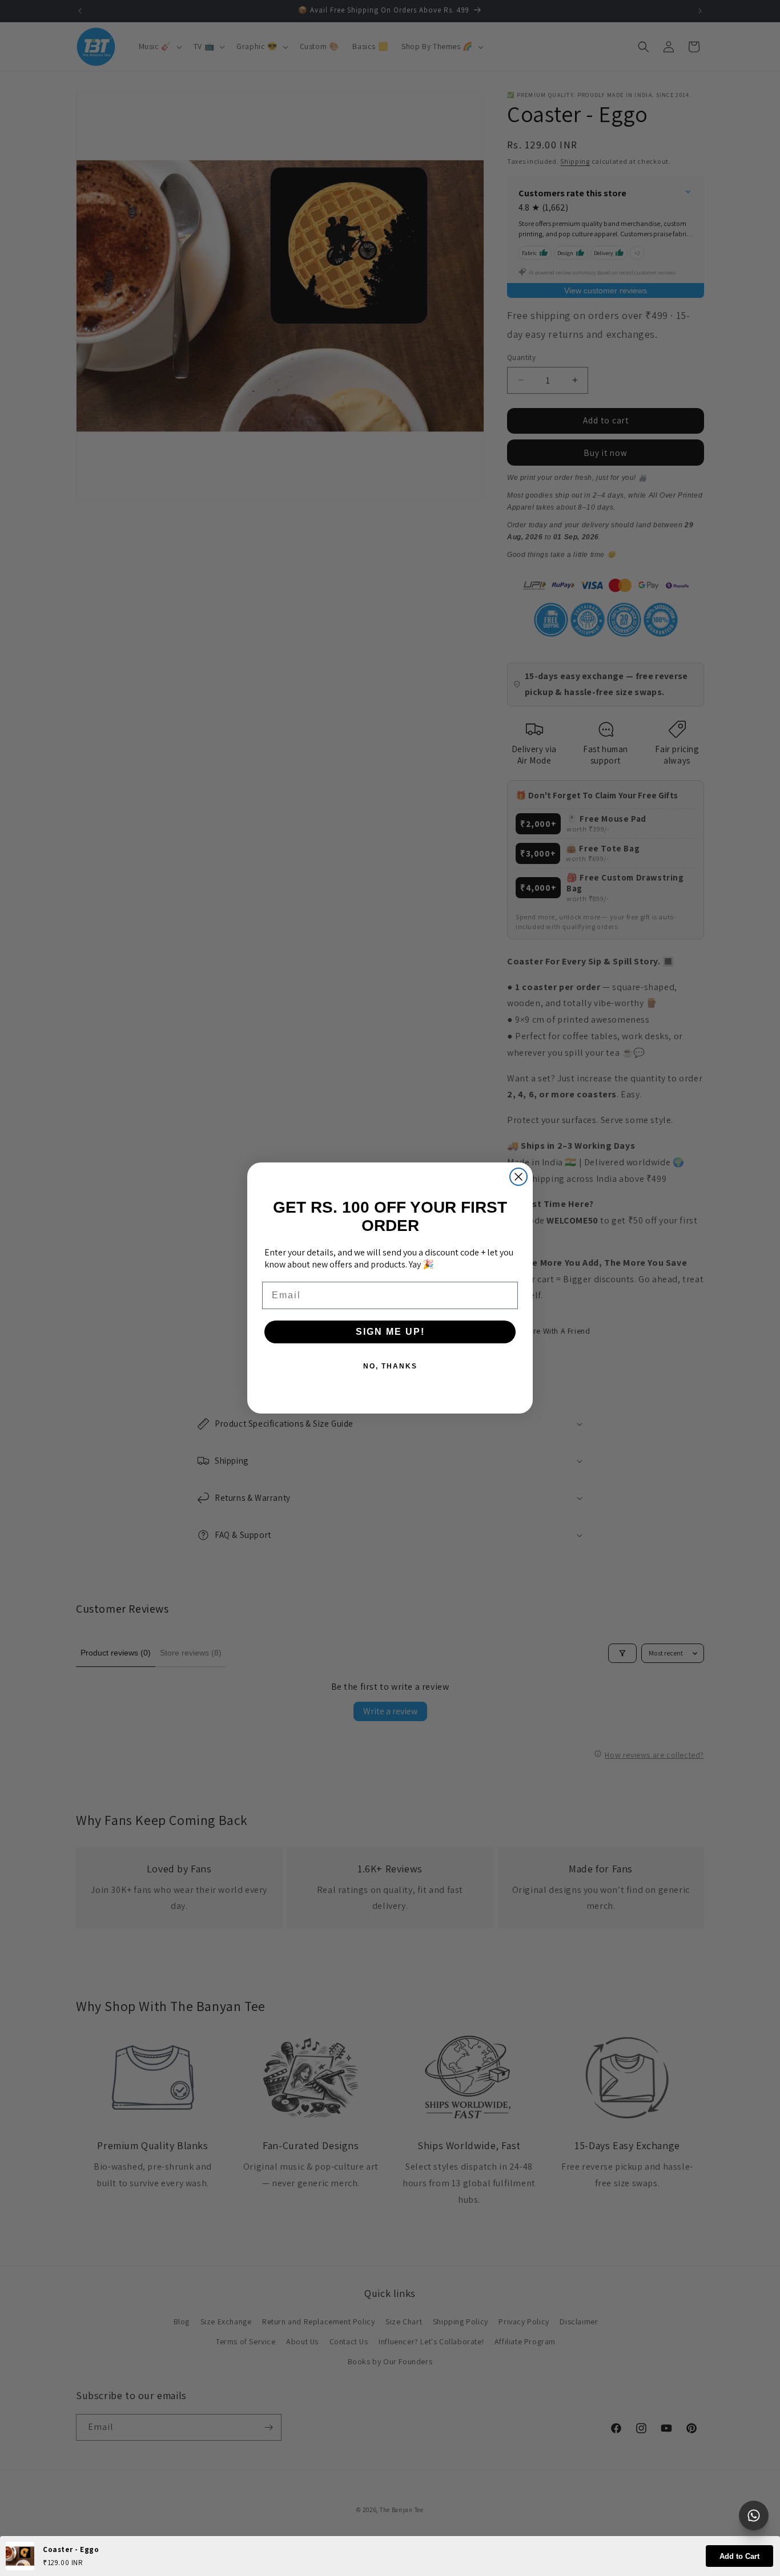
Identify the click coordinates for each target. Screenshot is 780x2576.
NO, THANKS (390, 1366)
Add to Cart (739, 2556)
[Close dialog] (518, 1177)
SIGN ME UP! (390, 1332)
